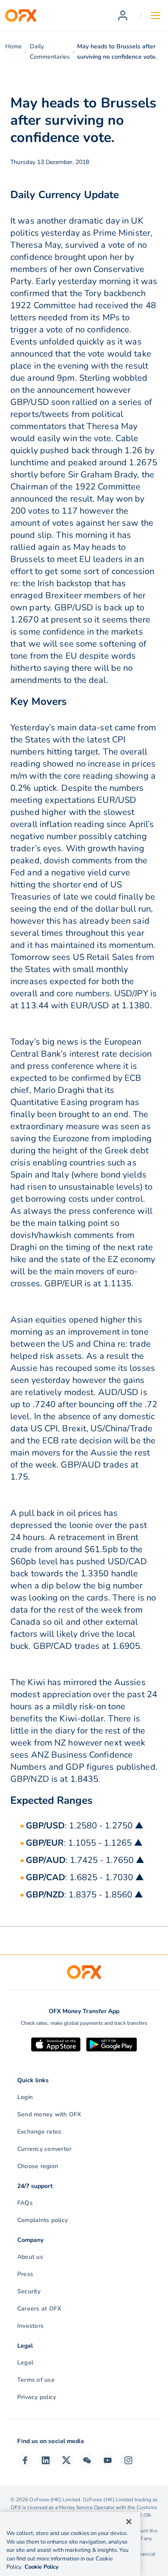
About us (30, 2257)
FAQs (25, 2203)
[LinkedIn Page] (46, 2460)
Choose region (38, 2166)
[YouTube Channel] (108, 2460)
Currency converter (44, 2149)
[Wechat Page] (87, 2460)
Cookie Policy (42, 2567)
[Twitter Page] (66, 2460)
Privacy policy (37, 2397)
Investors (30, 2326)
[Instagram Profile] (128, 2460)
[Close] (129, 2522)
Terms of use (36, 2380)
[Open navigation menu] (156, 16)
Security (29, 2291)
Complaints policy (42, 2220)
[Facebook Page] (25, 2460)
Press (25, 2274)
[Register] (123, 16)
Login (25, 2097)
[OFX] (21, 16)
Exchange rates (39, 2132)
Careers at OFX (39, 2309)
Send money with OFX (49, 2114)
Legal (25, 2363)
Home (14, 46)
